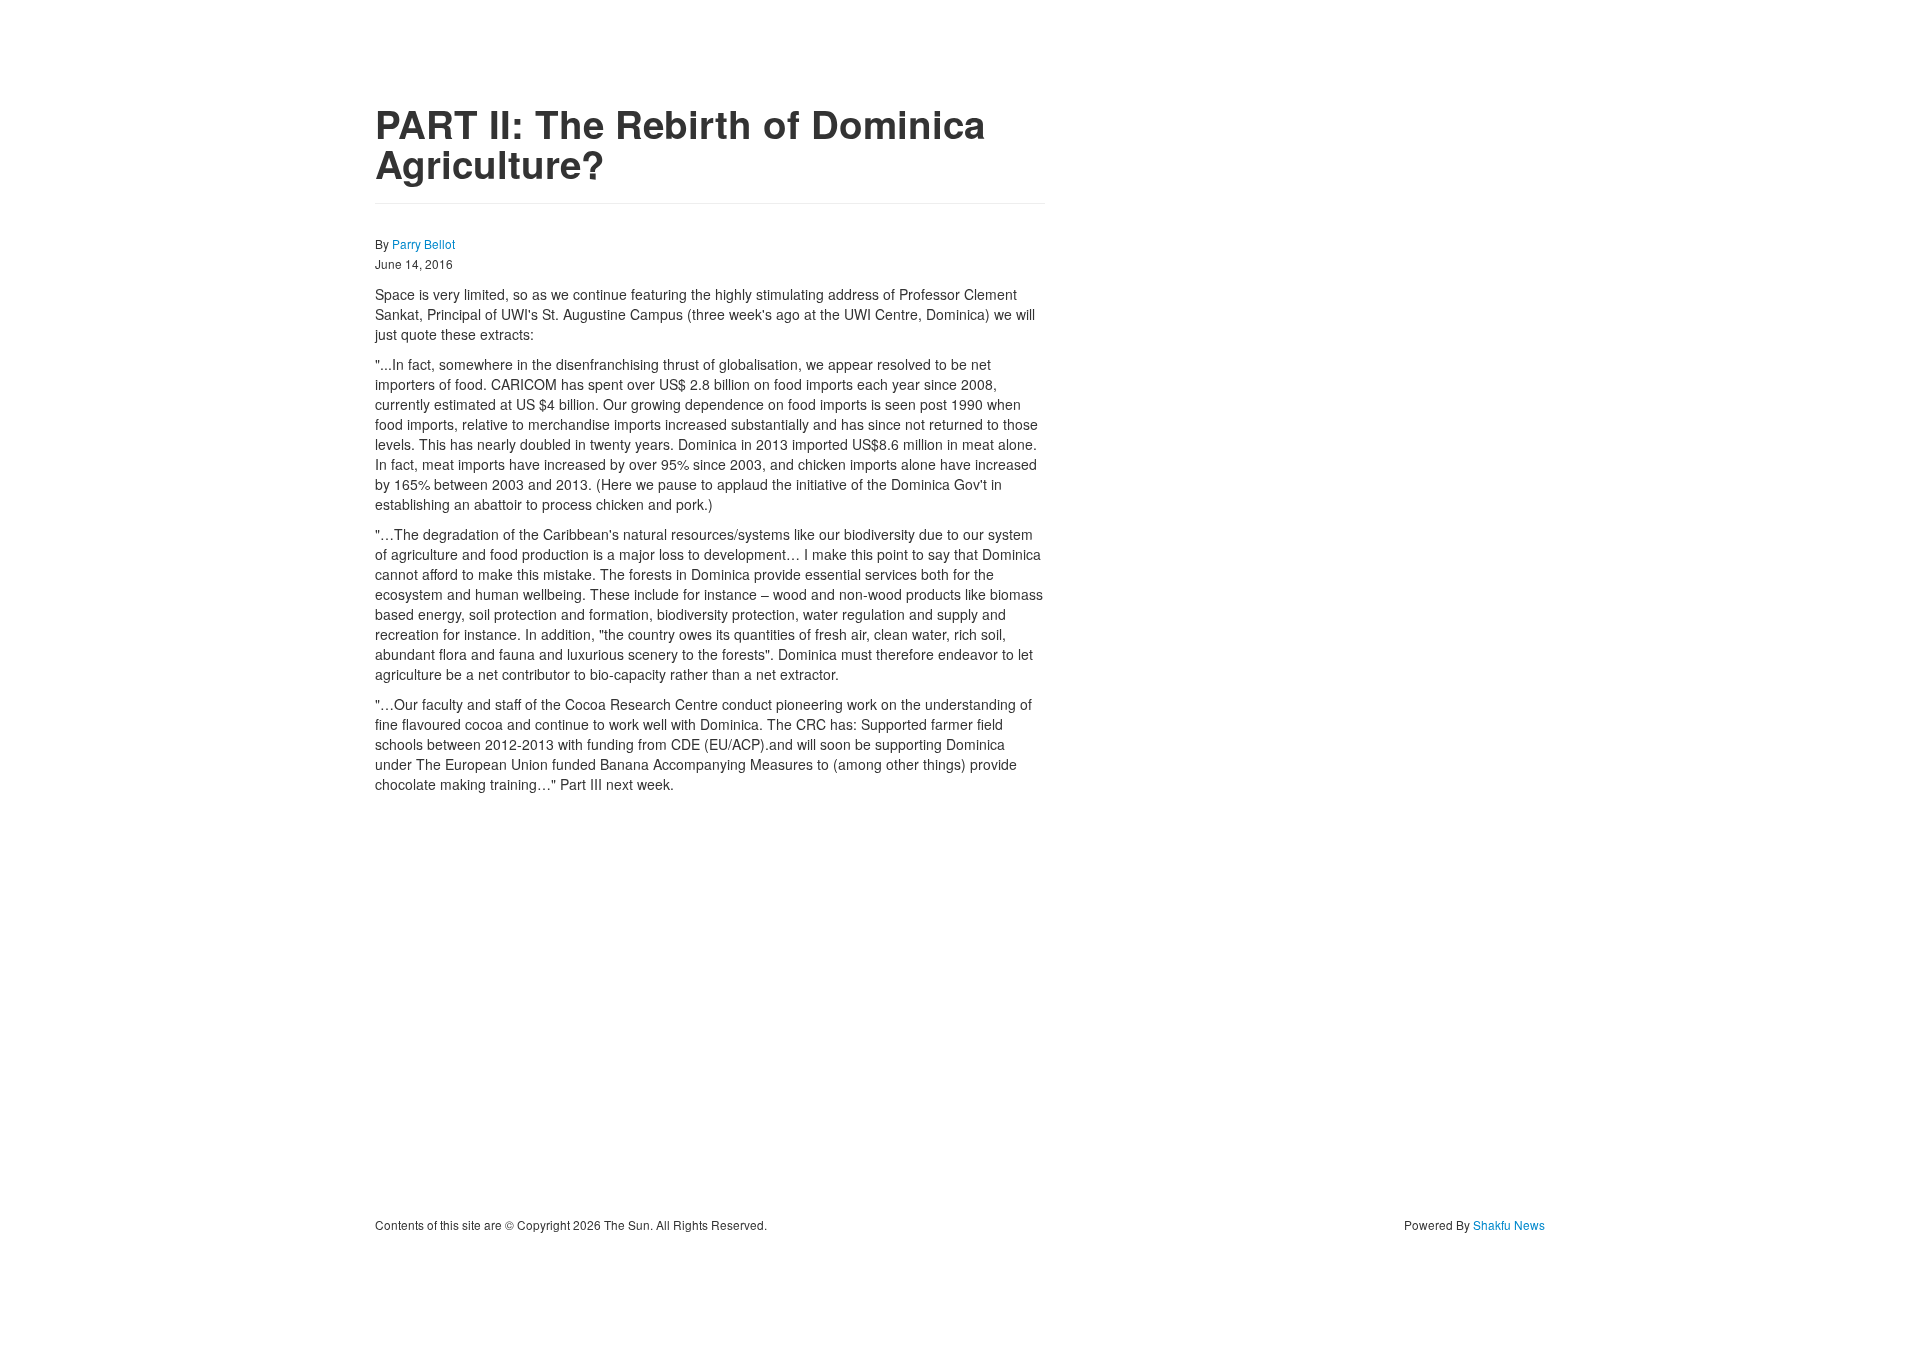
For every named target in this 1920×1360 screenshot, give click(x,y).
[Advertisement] (710, 1005)
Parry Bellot (423, 243)
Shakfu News (1509, 1224)
